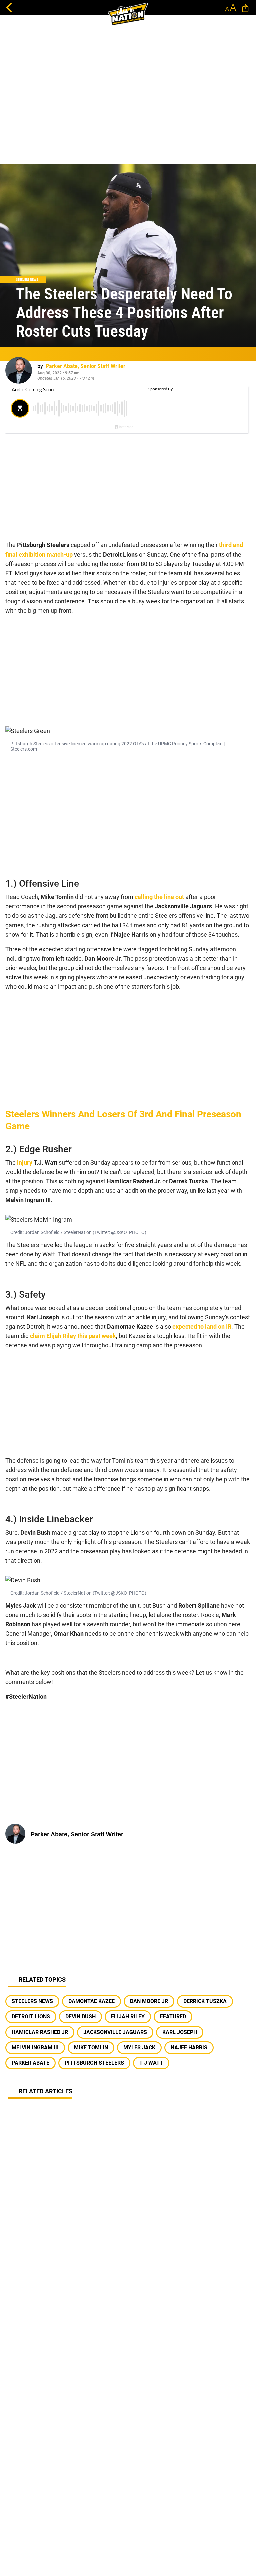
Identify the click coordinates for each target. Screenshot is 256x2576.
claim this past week (73, 1336)
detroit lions (31, 2017)
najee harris (189, 2047)
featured (173, 2017)
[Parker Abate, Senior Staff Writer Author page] (19, 370)
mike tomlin (91, 2047)
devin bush (80, 2017)
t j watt (151, 2063)
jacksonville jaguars (115, 2032)
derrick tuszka (205, 2001)
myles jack (139, 2047)
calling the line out (159, 897)
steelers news (32, 2001)
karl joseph (180, 2032)
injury (25, 1163)
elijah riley (128, 2017)
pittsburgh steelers (94, 2063)
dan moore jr (149, 2001)
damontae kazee (91, 2001)
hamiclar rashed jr (40, 2032)
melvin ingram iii (35, 2047)
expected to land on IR (202, 1326)
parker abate (30, 2063)
